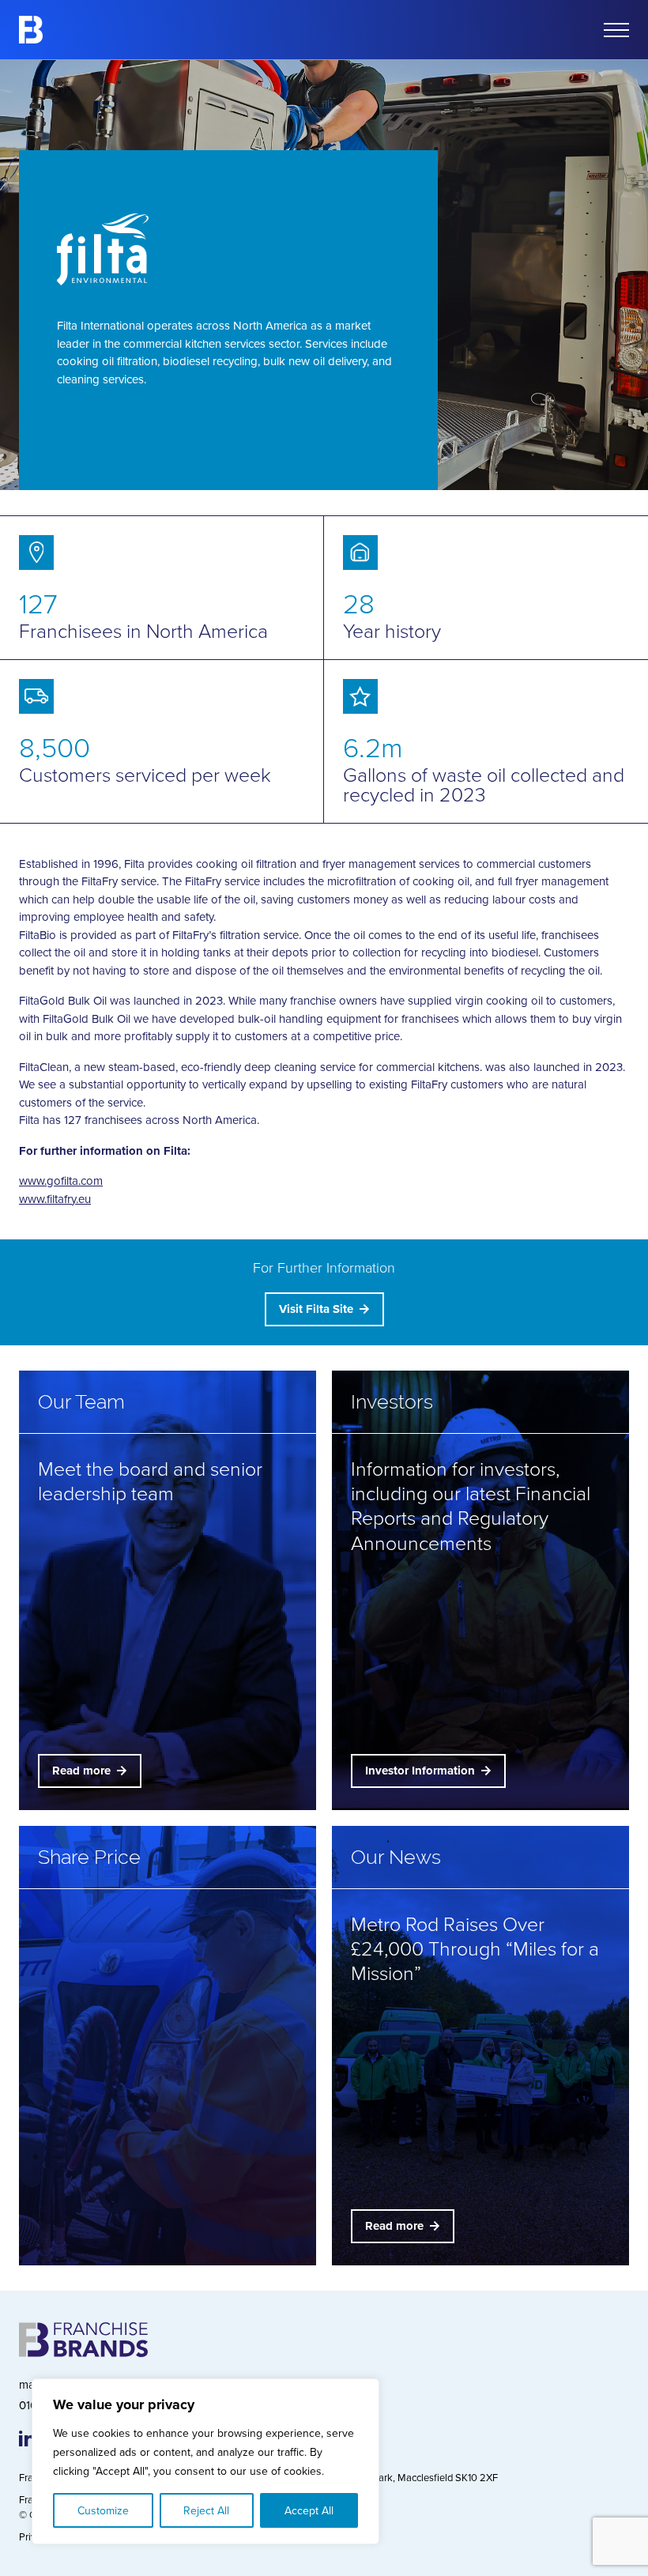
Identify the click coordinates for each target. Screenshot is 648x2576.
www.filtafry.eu (55, 1199)
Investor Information (420, 1771)
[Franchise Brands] (31, 30)
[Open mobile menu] (616, 30)
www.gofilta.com (61, 1181)
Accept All (309, 2510)
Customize (103, 2510)
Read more (81, 1771)
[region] (205, 2461)
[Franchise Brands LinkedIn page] (27, 2438)
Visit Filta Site (316, 1309)
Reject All (206, 2510)
